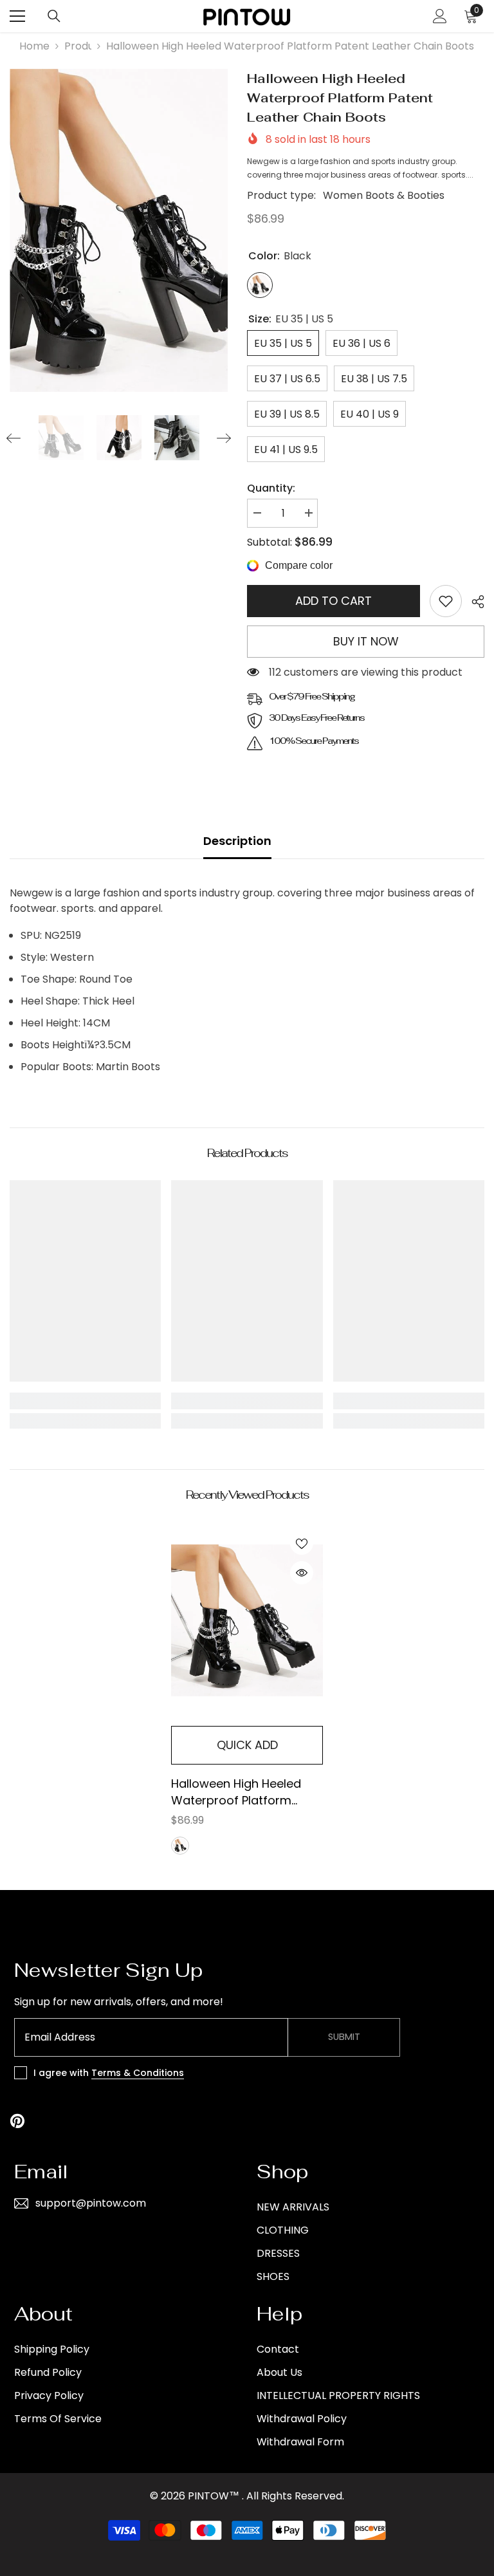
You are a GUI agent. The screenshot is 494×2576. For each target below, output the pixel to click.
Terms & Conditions (138, 2073)
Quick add (247, 1745)
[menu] (17, 16)
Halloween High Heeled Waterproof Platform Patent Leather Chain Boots (236, 1792)
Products (78, 46)
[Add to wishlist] (302, 1543)
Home (34, 46)
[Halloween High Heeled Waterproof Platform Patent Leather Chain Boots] (247, 1621)
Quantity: (271, 488)
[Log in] (440, 16)
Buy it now (366, 641)
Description (237, 841)
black (180, 1846)
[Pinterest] (17, 2121)
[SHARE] (473, 602)
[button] (14, 438)
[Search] (54, 16)
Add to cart (334, 601)
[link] (446, 601)
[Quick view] (302, 1573)
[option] (119, 230)
